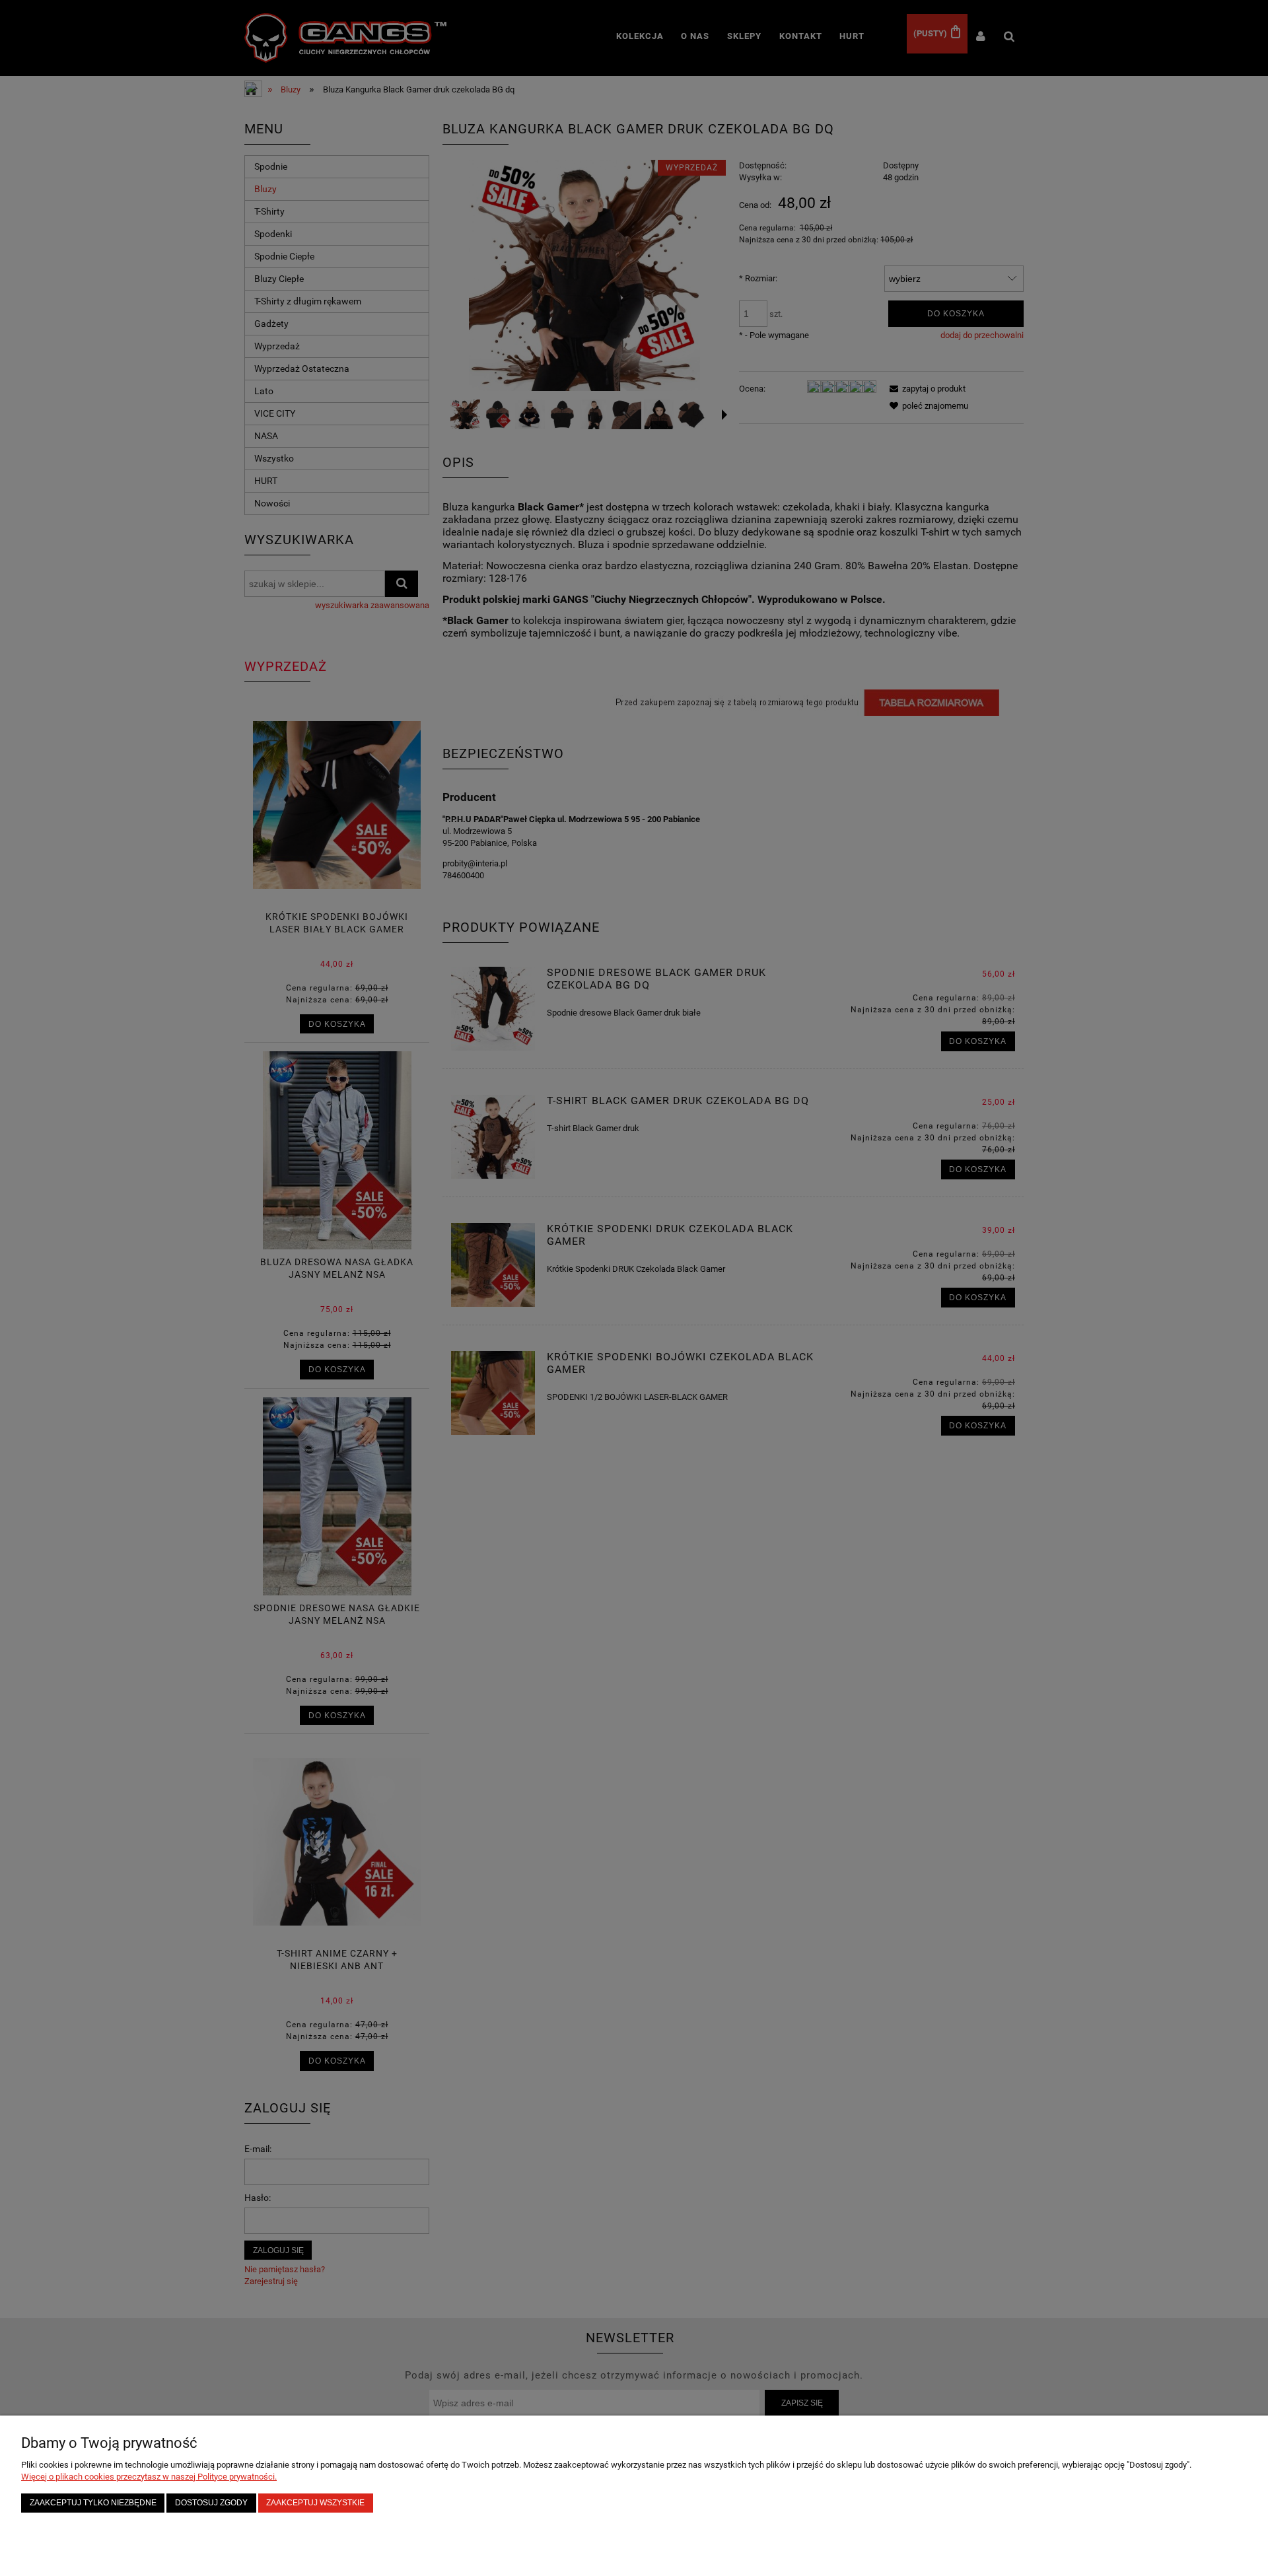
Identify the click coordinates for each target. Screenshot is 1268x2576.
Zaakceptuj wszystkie (315, 2502)
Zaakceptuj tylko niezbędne (93, 2502)
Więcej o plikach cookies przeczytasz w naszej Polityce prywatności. (149, 2477)
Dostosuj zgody (211, 2502)
